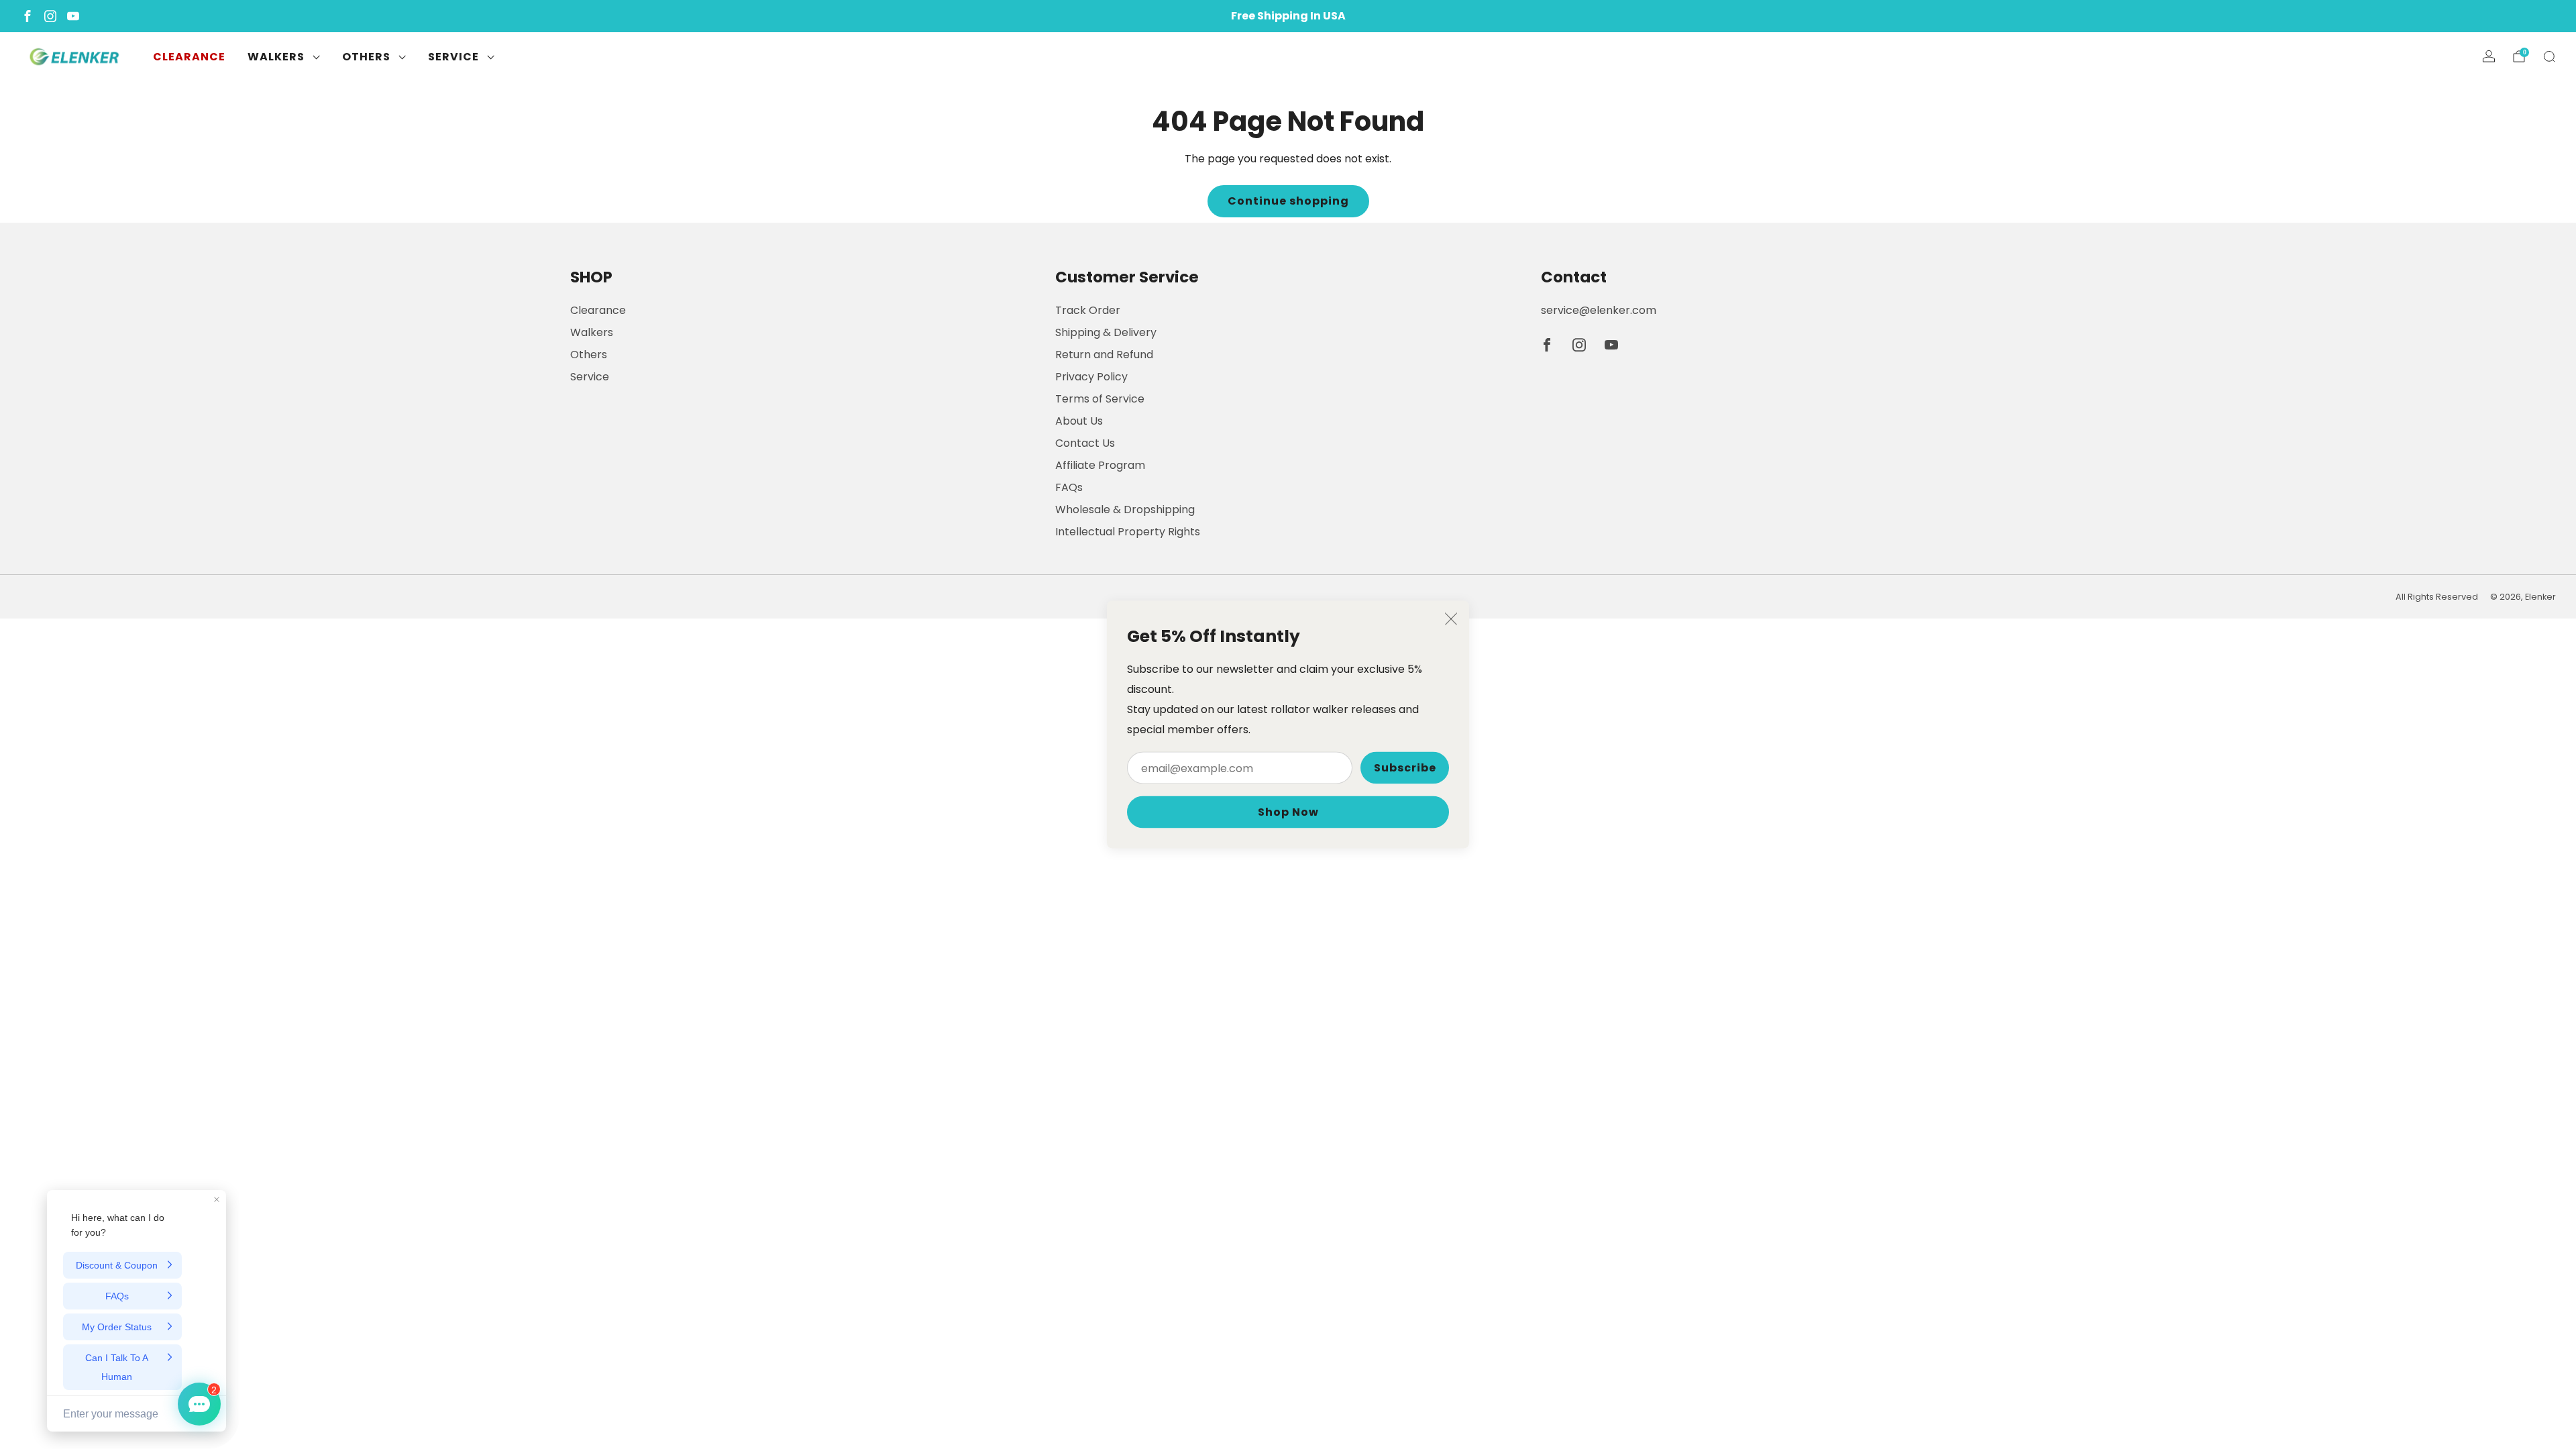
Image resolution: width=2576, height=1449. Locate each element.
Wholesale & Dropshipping (1125, 509)
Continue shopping (1288, 201)
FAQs (1069, 487)
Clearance (189, 57)
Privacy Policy (1091, 377)
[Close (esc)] (1451, 619)
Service (453, 57)
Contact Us (1085, 443)
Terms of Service (1100, 399)
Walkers (276, 57)
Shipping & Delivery (1106, 332)
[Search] (2549, 56)
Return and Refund (1104, 355)
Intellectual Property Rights (1128, 532)
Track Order (1088, 310)
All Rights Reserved (2437, 597)
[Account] (2489, 56)
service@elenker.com (1599, 310)
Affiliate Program (1100, 465)
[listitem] (1288, 16)
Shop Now (1288, 812)
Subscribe (1405, 768)
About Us (1079, 421)
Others (366, 57)
